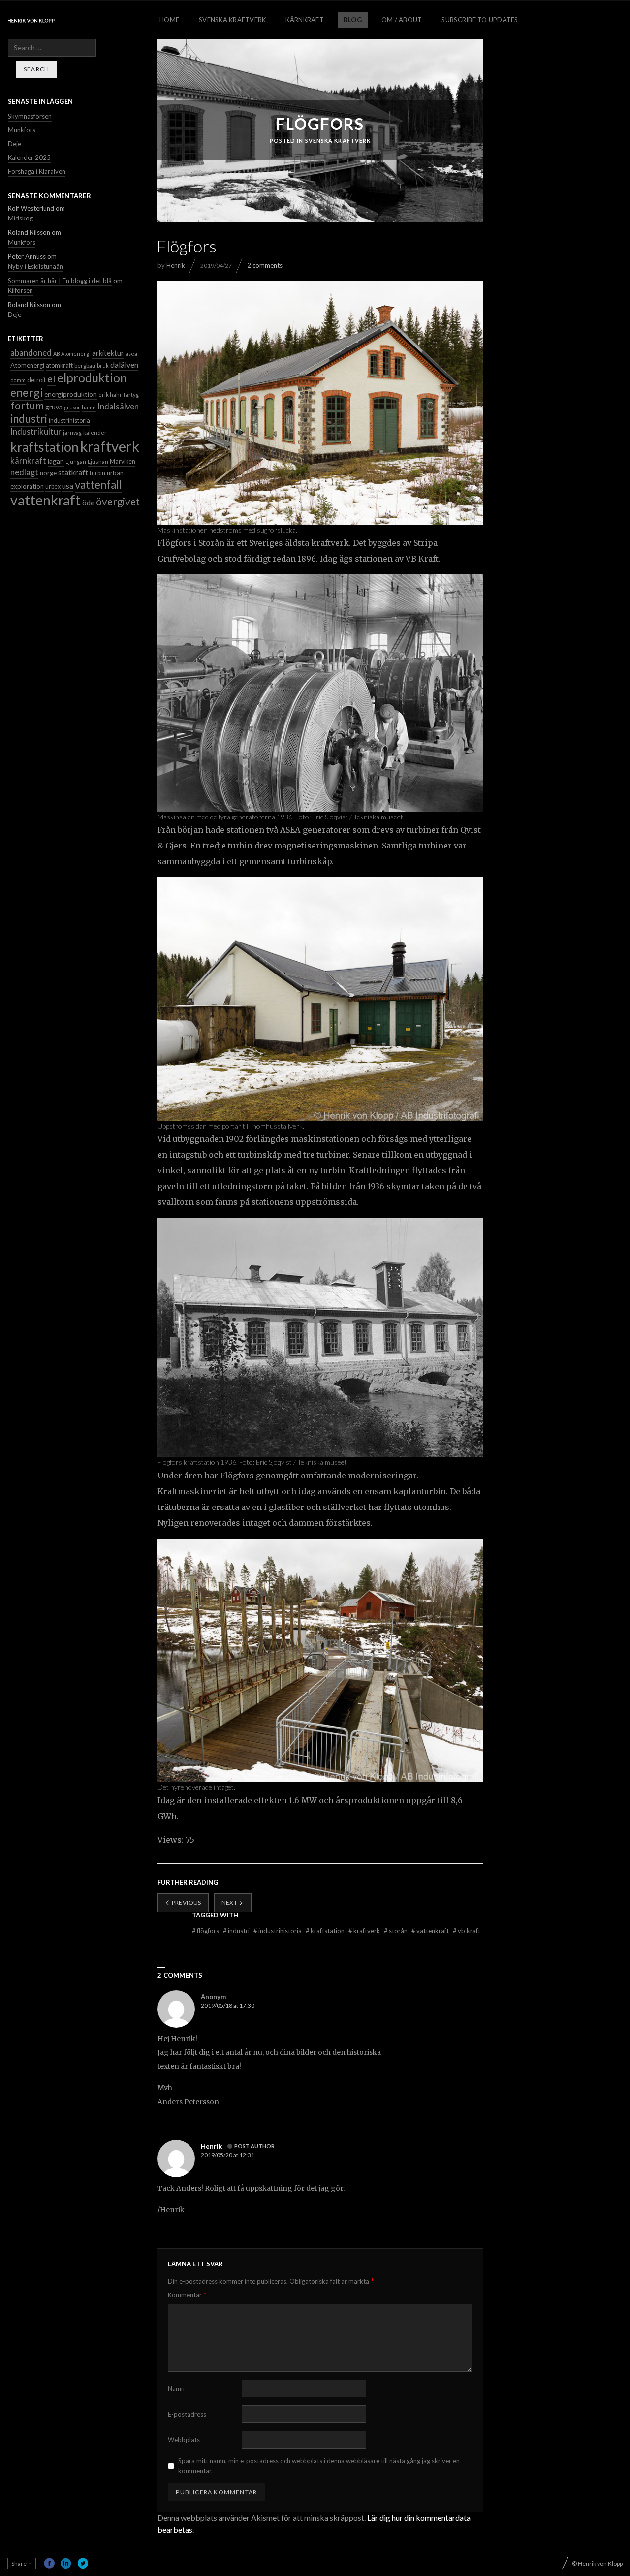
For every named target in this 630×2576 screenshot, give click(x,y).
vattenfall (98, 485)
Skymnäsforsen (30, 116)
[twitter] (83, 2563)
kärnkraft (28, 461)
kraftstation (326, 1931)
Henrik (176, 265)
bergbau (85, 365)
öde (88, 503)
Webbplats (184, 2440)
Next (230, 1902)
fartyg (131, 394)
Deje (15, 144)
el (51, 378)
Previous (186, 1902)
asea (131, 354)
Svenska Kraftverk (232, 20)
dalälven (124, 364)
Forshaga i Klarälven (37, 171)
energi (27, 392)
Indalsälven (118, 406)
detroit (36, 380)
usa (68, 486)
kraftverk (365, 1931)
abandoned (31, 353)
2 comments (265, 265)
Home (169, 20)
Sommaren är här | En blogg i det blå (60, 281)
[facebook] (49, 2563)
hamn (89, 407)
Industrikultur (36, 431)
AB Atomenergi (72, 354)
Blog (353, 20)
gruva (54, 407)
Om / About (402, 20)
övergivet (118, 502)
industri (237, 1931)
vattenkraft (431, 1931)
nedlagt (24, 472)
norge (48, 473)
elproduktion (92, 378)
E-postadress (187, 2414)
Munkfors (22, 130)
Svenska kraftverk (338, 141)
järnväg (72, 432)
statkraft (73, 472)
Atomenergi (27, 365)
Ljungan (76, 461)
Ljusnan (98, 461)
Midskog (20, 218)
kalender (95, 432)
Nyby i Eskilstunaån (35, 266)
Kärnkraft (304, 20)
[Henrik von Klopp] (31, 20)
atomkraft (59, 365)
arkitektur (108, 353)
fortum (27, 406)
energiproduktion (71, 394)
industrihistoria (278, 1931)
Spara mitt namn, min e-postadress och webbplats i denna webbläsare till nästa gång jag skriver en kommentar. (319, 2466)
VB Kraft (467, 1931)
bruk (103, 365)
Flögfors (206, 1931)
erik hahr (110, 394)
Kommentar (187, 2295)
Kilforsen (20, 290)
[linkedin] (66, 2563)
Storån (396, 1931)
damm (18, 380)
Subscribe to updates (480, 20)
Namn (176, 2388)
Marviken (123, 461)
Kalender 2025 (29, 157)
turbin (97, 473)
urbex (53, 487)
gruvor (72, 407)
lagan (56, 461)
